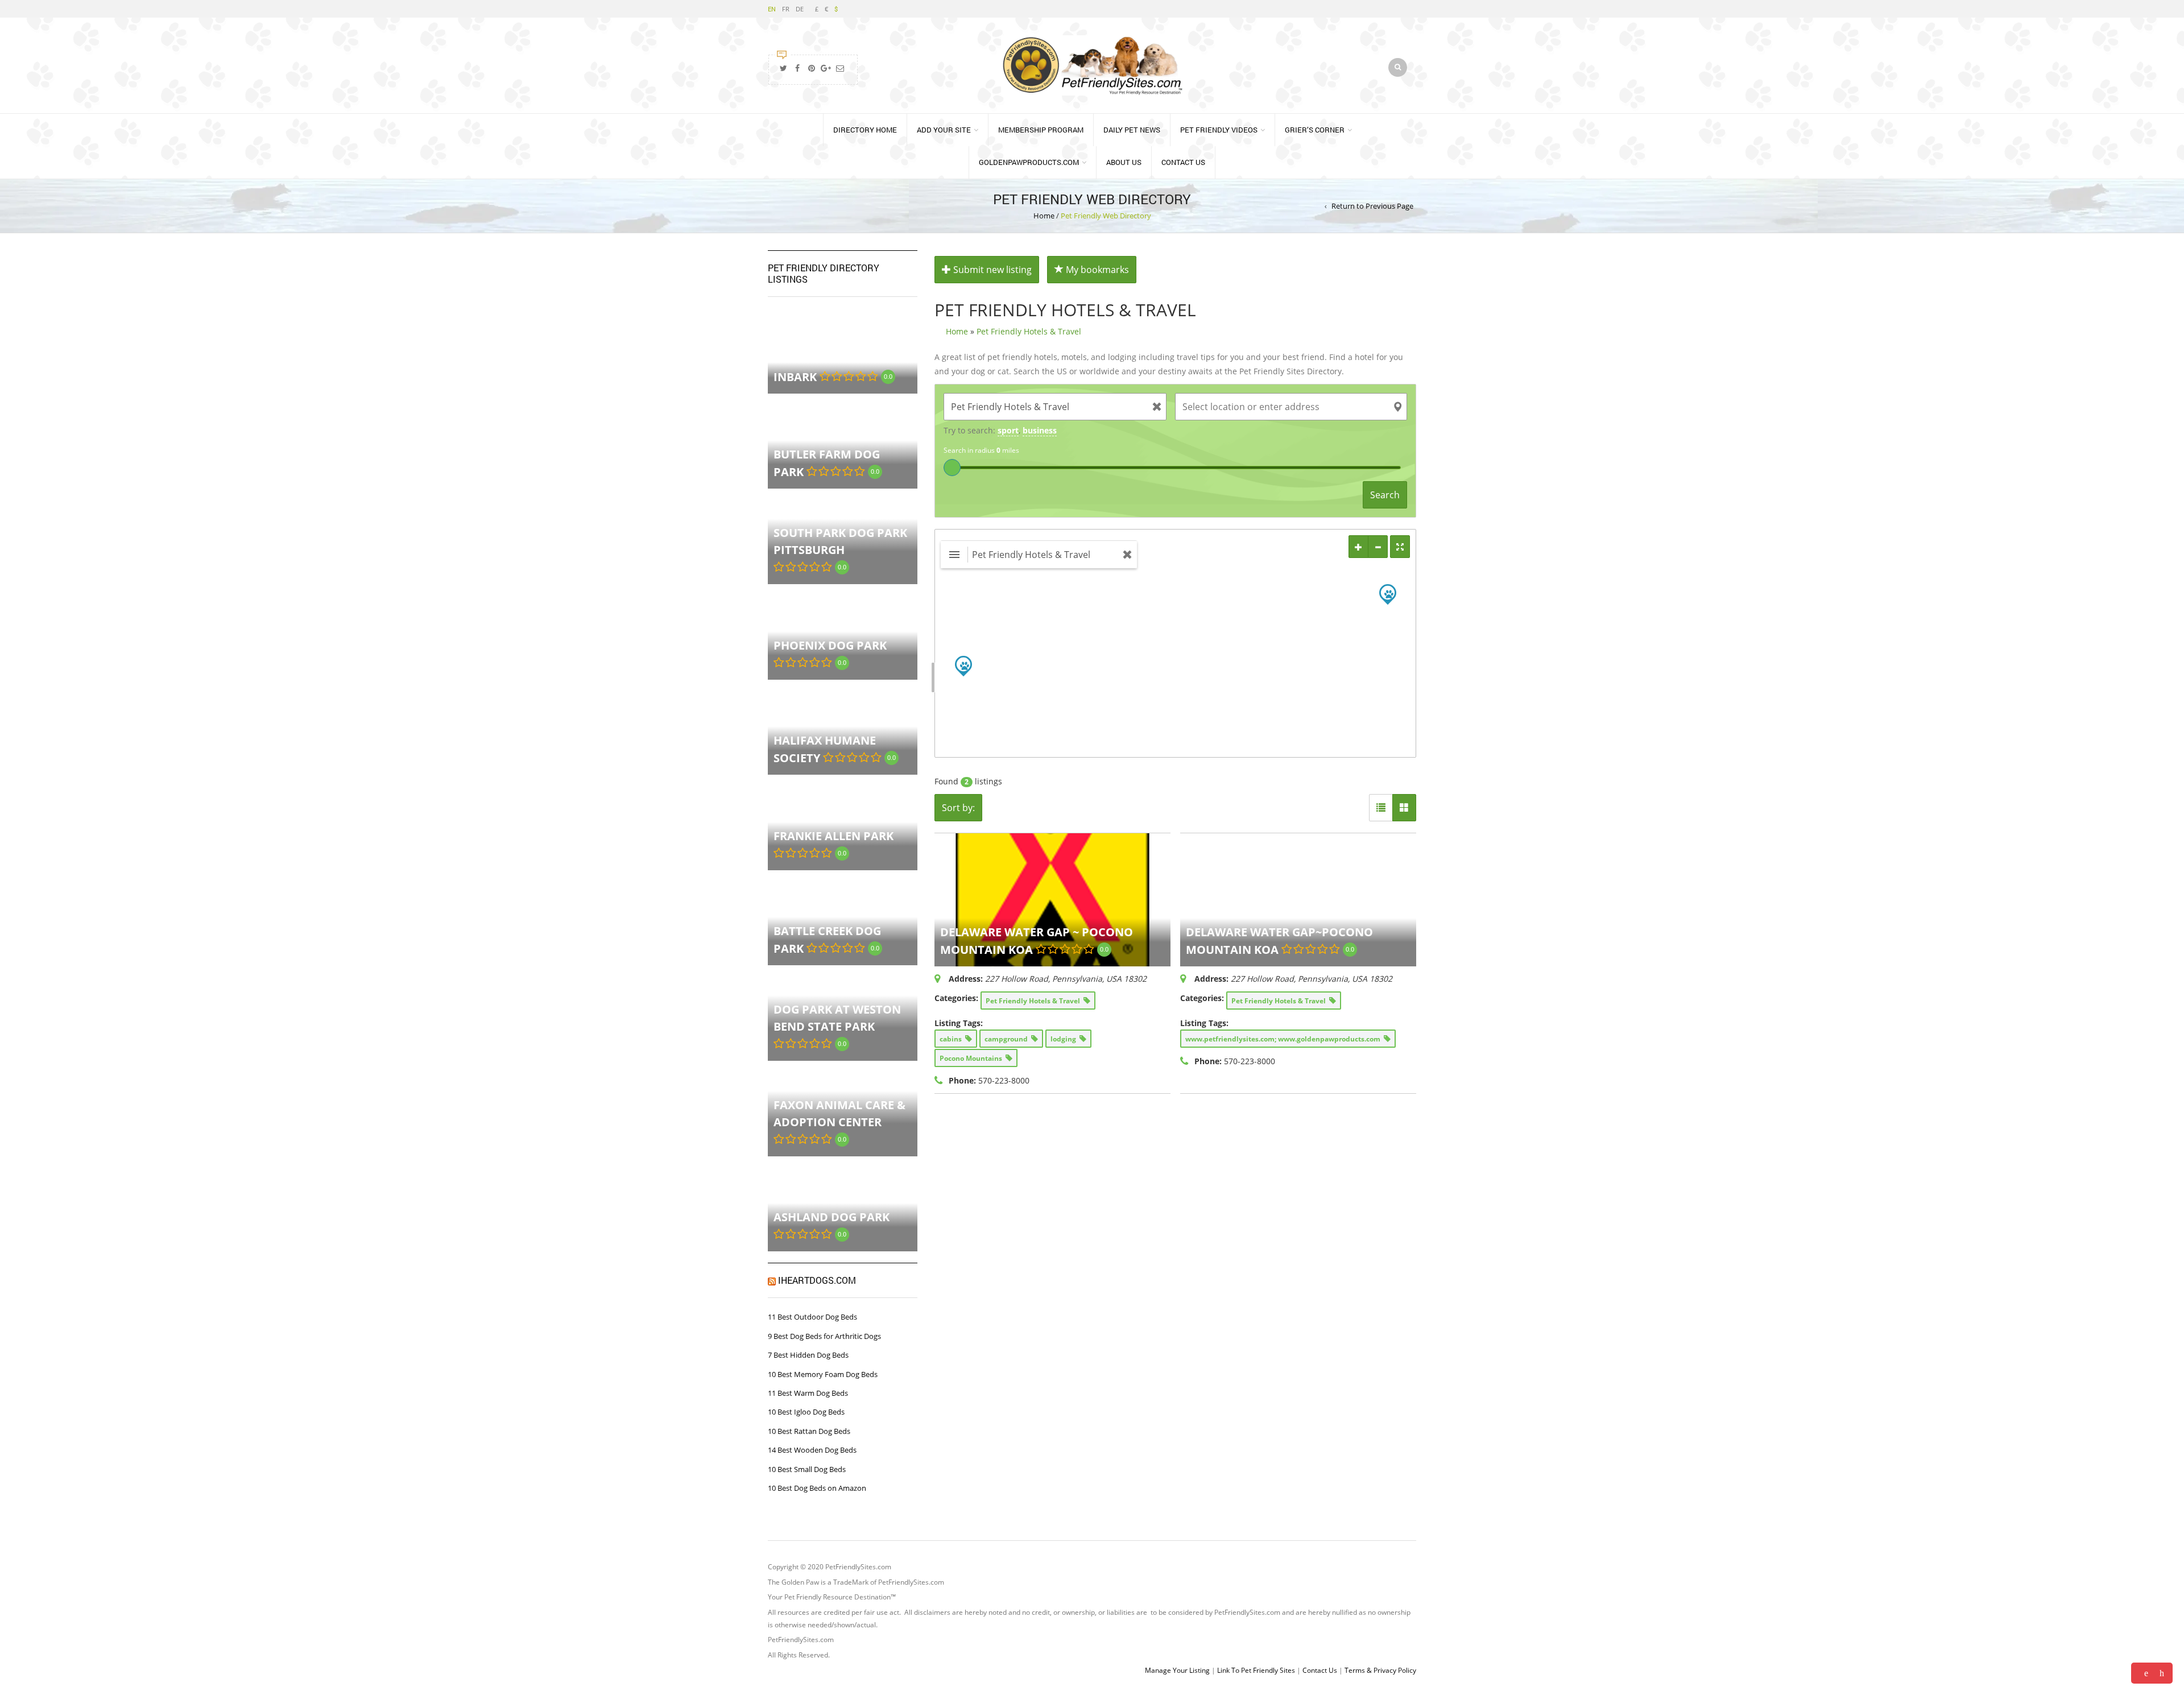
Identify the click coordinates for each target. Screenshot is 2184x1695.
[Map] (1176, 643)
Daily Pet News (1132, 130)
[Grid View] (1404, 808)
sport (1008, 430)
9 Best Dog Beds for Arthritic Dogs (824, 1336)
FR (786, 9)
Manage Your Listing (1177, 1670)
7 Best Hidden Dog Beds (808, 1355)
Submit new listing (991, 270)
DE (800, 9)
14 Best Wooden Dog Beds (812, 1450)
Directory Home (865, 130)
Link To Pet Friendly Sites (1256, 1670)
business (1040, 430)
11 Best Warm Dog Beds (808, 1393)
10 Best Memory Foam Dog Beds (823, 1374)
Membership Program (1041, 130)
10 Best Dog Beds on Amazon (817, 1488)
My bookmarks (1096, 270)
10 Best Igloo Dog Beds (806, 1412)
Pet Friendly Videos (1219, 130)
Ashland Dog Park (832, 1217)
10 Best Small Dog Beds (807, 1469)
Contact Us (1183, 162)
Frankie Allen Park (834, 836)
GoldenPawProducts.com (1029, 162)
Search (1385, 495)
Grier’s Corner (1315, 130)
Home (1044, 216)
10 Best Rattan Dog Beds (809, 1431)
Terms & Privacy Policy (1380, 1670)
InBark (795, 376)
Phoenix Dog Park (830, 645)
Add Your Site (944, 130)
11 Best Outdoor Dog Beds (812, 1317)
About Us (1124, 162)
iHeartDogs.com (817, 1280)
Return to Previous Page (1372, 206)
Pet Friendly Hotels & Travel (1029, 331)
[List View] (1381, 808)
